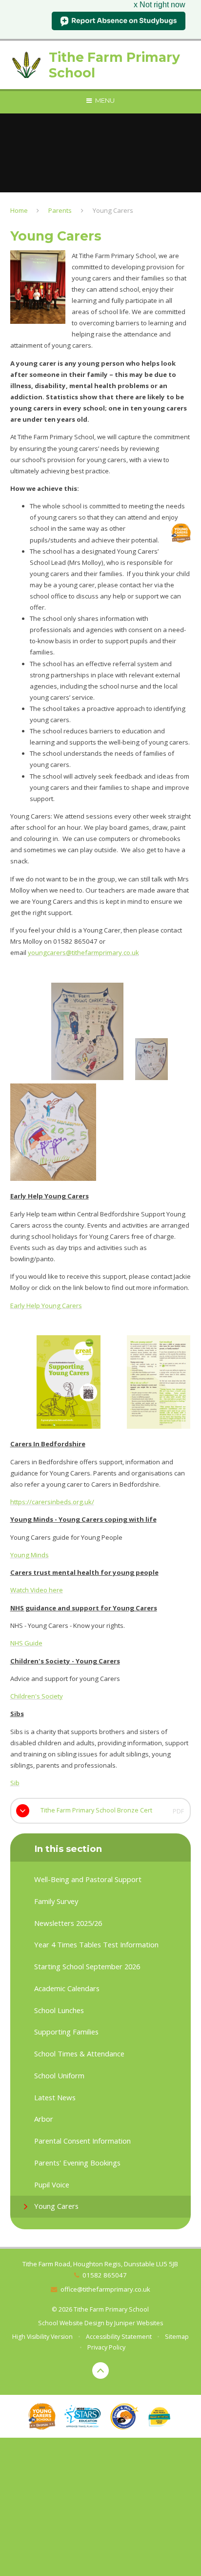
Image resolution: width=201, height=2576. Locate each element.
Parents (60, 210)
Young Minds (30, 1555)
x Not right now (160, 5)
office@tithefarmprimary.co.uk (105, 2289)
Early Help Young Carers (46, 1306)
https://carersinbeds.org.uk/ (52, 1502)
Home (19, 210)
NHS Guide (26, 1643)
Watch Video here (37, 1590)
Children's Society (37, 1696)
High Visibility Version (42, 2337)
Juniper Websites (139, 2323)
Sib (15, 1783)
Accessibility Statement (119, 2337)
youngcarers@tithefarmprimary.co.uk (83, 952)
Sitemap (177, 2337)
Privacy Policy (106, 2347)
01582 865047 (105, 2275)
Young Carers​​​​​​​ (113, 210)
